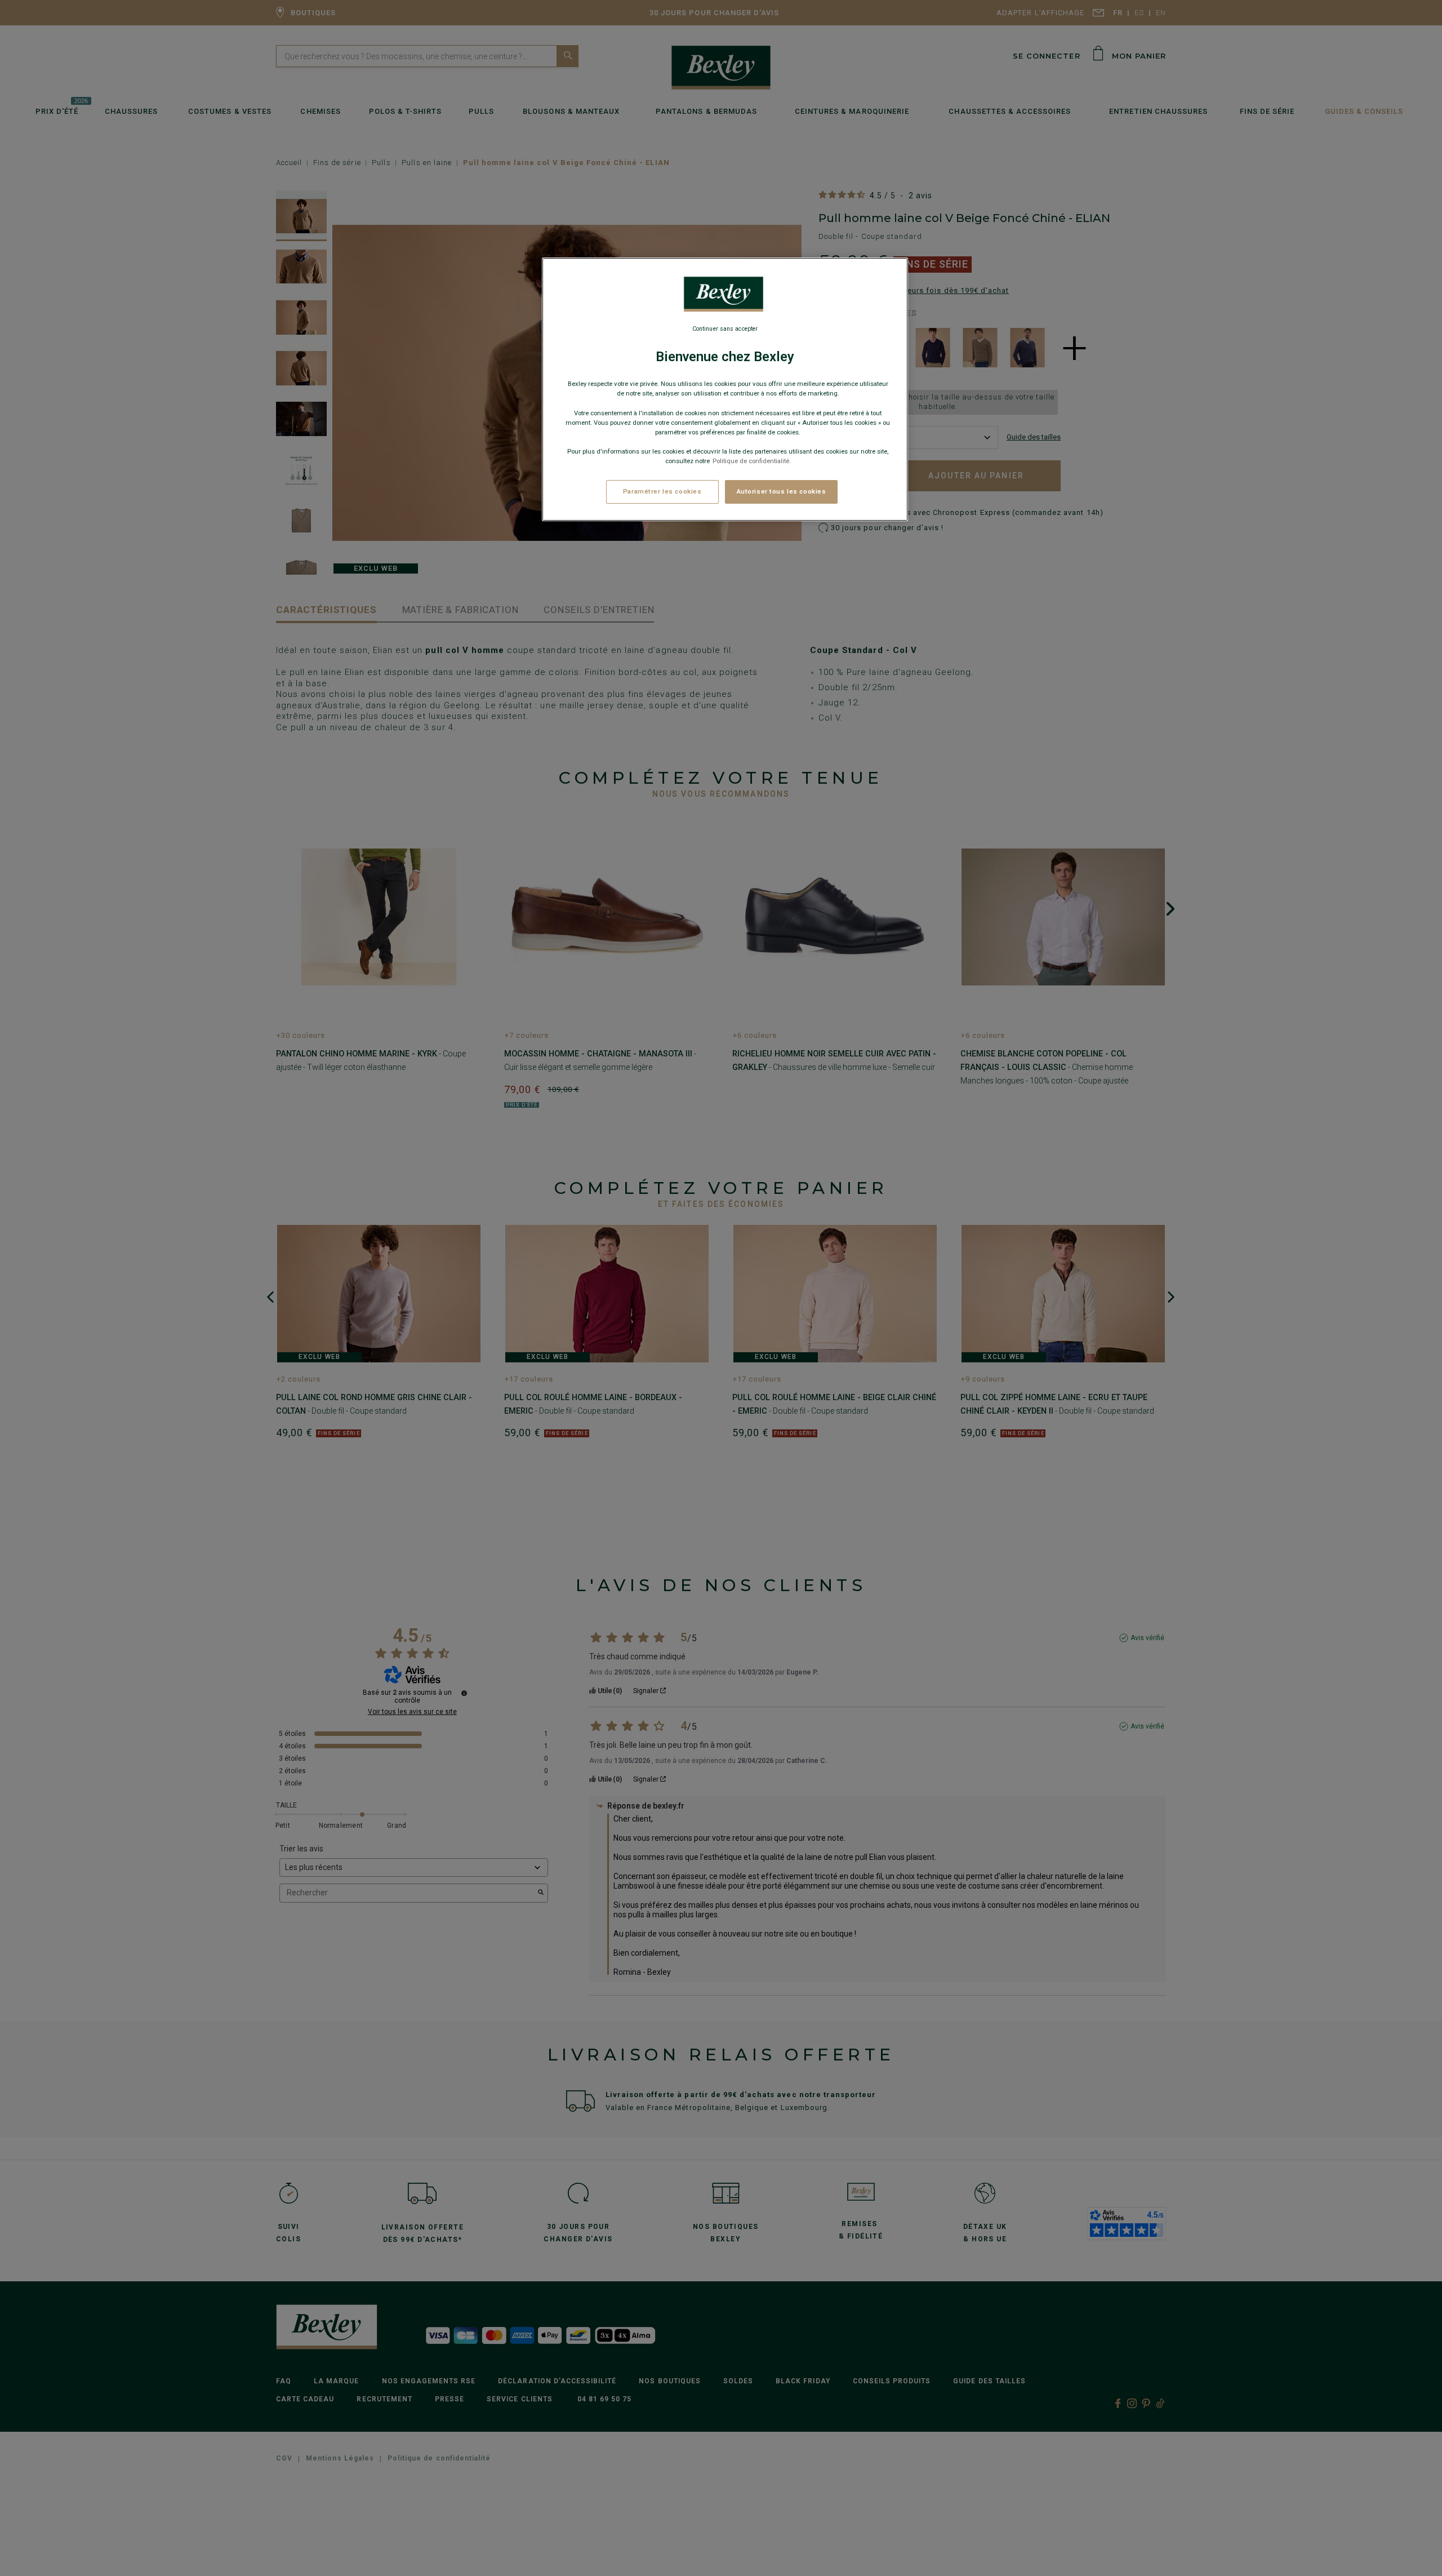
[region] (725, 389)
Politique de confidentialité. (752, 461)
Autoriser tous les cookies (782, 491)
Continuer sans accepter (725, 329)
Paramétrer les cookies (662, 491)
